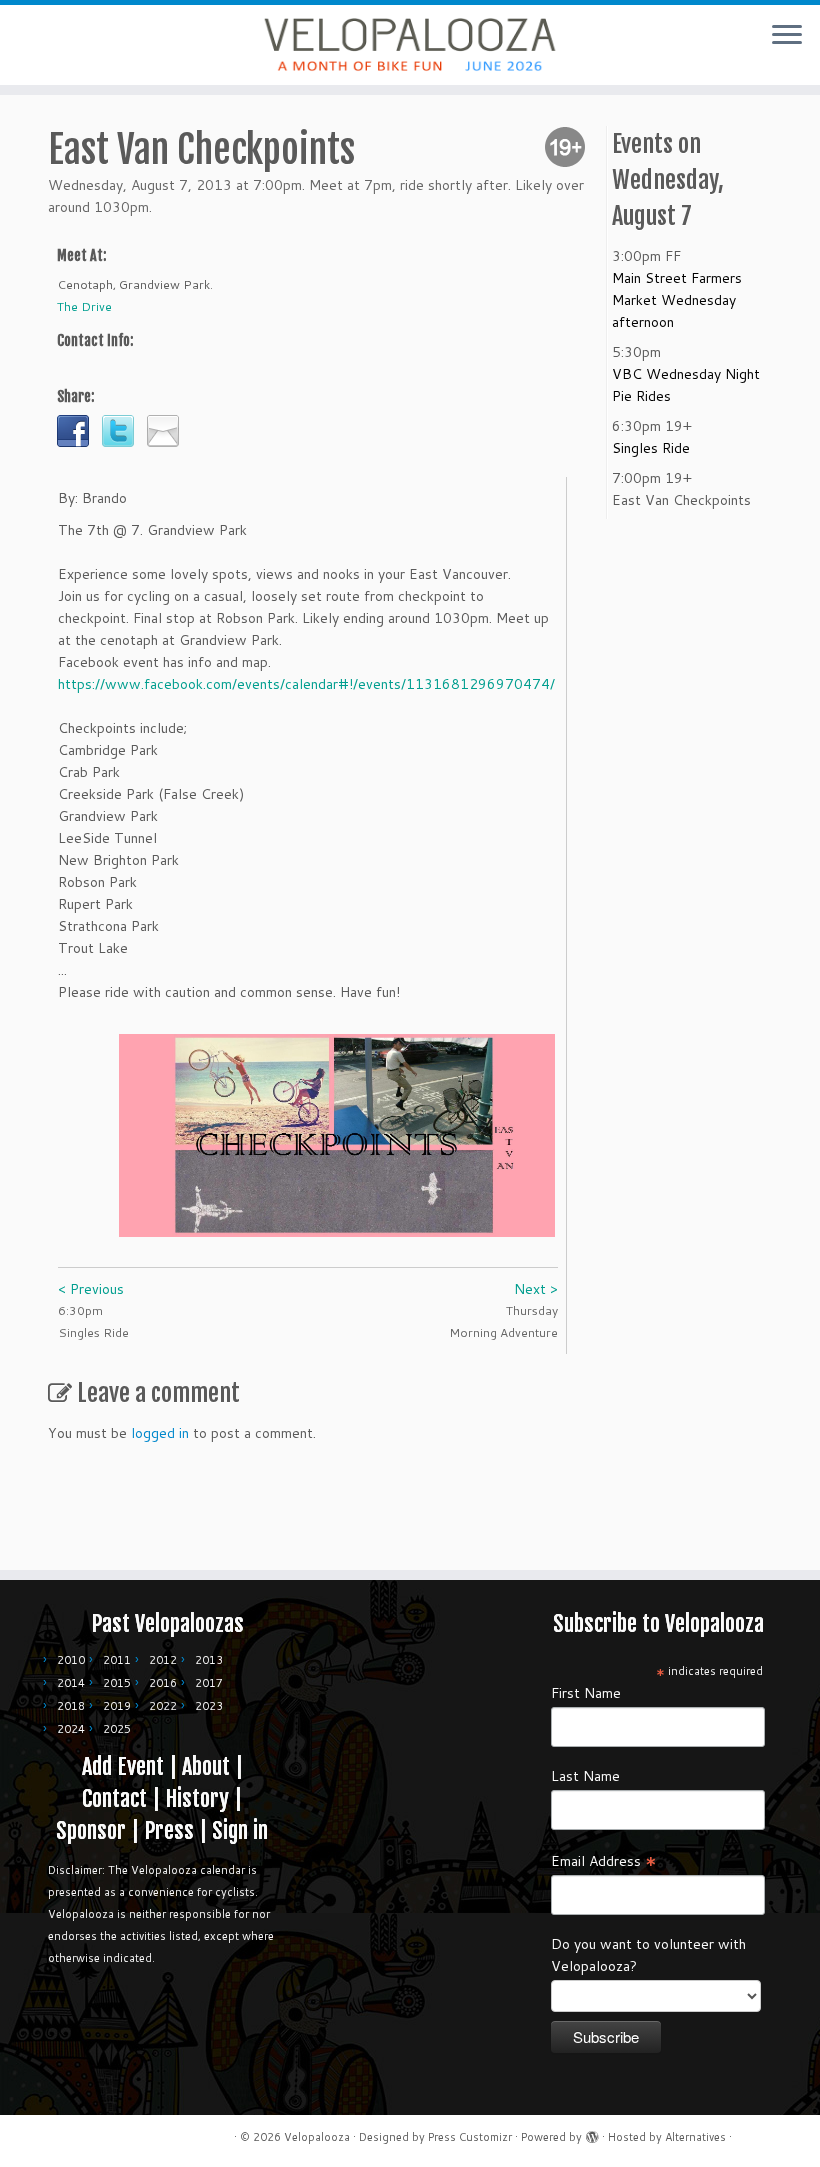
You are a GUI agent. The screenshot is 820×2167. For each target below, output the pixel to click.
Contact (114, 1798)
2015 (117, 1683)
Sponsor (91, 1830)
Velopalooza (317, 2137)
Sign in (240, 1830)
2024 (71, 1729)
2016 (163, 1683)
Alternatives (695, 2137)
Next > (536, 1289)
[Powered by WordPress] (592, 2133)
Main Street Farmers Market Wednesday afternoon (677, 300)
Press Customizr (470, 2137)
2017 (209, 1683)
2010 (71, 1660)
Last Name (585, 1776)
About (206, 1766)
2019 (117, 1706)
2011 (117, 1660)
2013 (209, 1660)
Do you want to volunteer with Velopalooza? (648, 1955)
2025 (117, 1729)
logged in (160, 1433)
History (197, 1798)
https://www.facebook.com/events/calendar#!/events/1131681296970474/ (306, 684)
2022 (163, 1706)
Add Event (123, 1766)
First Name (586, 1693)
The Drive (84, 306)
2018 (71, 1706)
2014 (71, 1683)
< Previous (91, 1289)
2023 (209, 1706)
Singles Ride (651, 448)
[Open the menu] (787, 36)
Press (169, 1830)
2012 (163, 1660)
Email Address (604, 1860)
